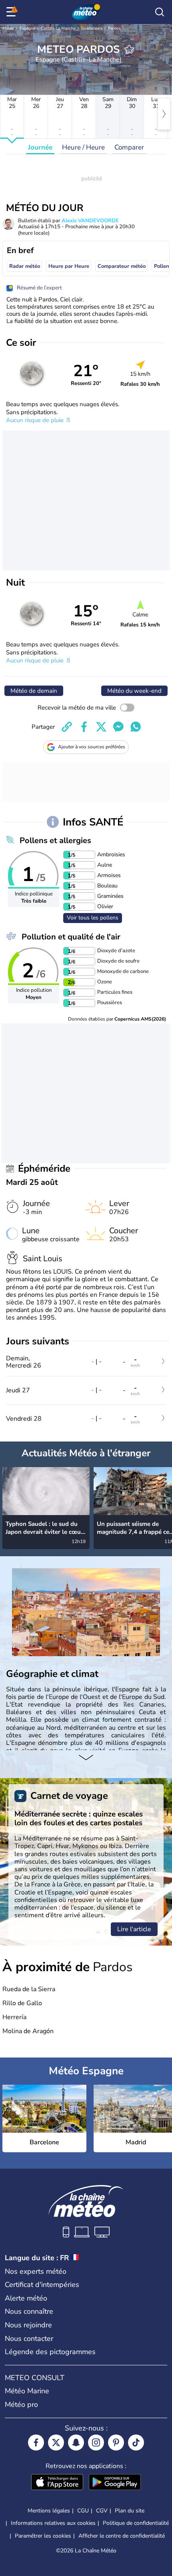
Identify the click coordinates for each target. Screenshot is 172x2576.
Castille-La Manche (58, 28)
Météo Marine (27, 2391)
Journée (40, 147)
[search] (160, 12)
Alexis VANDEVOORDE (90, 221)
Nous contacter (29, 2339)
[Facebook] (36, 2442)
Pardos (114, 28)
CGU (83, 2511)
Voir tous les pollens (93, 918)
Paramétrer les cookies (43, 2536)
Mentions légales (49, 2511)
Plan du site (130, 2511)
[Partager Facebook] (84, 727)
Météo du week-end (134, 691)
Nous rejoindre (28, 2325)
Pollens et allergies (55, 840)
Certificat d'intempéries (42, 2285)
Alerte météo (26, 2298)
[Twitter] (56, 2442)
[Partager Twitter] (101, 727)
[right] (164, 114)
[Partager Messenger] (118, 727)
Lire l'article (134, 1929)
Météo (8, 28)
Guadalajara (92, 28)
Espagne (27, 28)
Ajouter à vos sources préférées (92, 747)
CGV (102, 2511)
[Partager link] (67, 727)
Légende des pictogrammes (50, 2352)
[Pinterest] (116, 2442)
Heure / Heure (83, 147)
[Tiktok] (136, 2442)
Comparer (129, 147)
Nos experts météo (36, 2271)
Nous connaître (29, 2311)
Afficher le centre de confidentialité (122, 2536)
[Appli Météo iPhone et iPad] (57, 2483)
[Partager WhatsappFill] (136, 727)
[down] (86, 1758)
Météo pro (21, 2405)
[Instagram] (96, 2442)
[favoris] (129, 49)
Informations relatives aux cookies (53, 2523)
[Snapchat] (76, 2442)
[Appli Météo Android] (115, 2483)
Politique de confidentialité (136, 2523)
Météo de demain (34, 691)
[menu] (12, 12)
